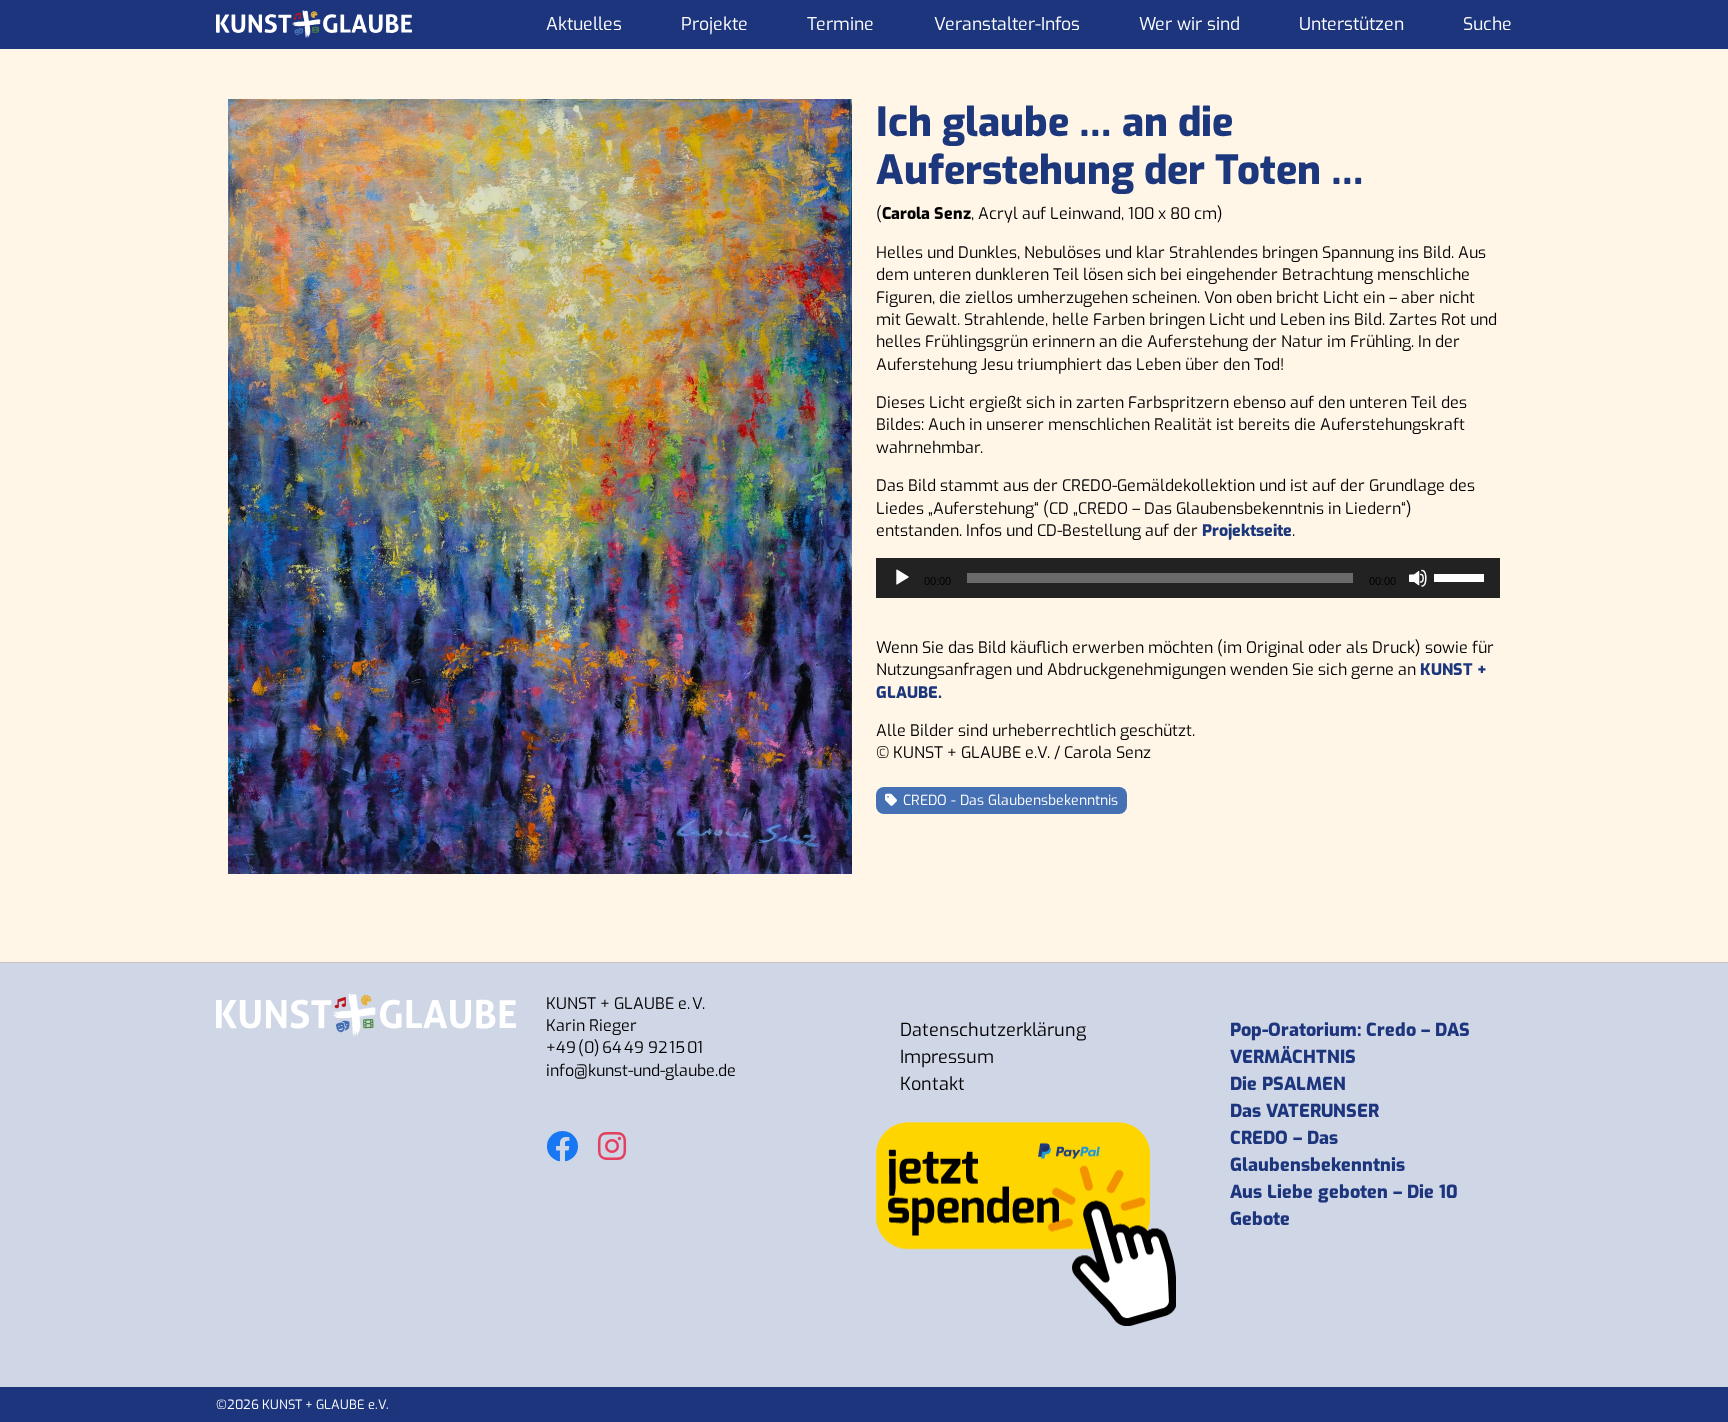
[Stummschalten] (1418, 578)
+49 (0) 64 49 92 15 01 (624, 1047)
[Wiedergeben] (902, 578)
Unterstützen (1351, 24)
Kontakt (932, 1084)
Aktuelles (584, 24)
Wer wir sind (1189, 24)
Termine (840, 24)
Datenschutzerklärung (993, 1030)
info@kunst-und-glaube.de (641, 1070)
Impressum (947, 1057)
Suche (1487, 24)
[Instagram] (612, 1135)
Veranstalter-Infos (1007, 24)
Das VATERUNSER (1304, 1111)
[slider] (1462, 576)
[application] (1188, 578)
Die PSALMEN (1288, 1084)
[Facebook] (562, 1135)
